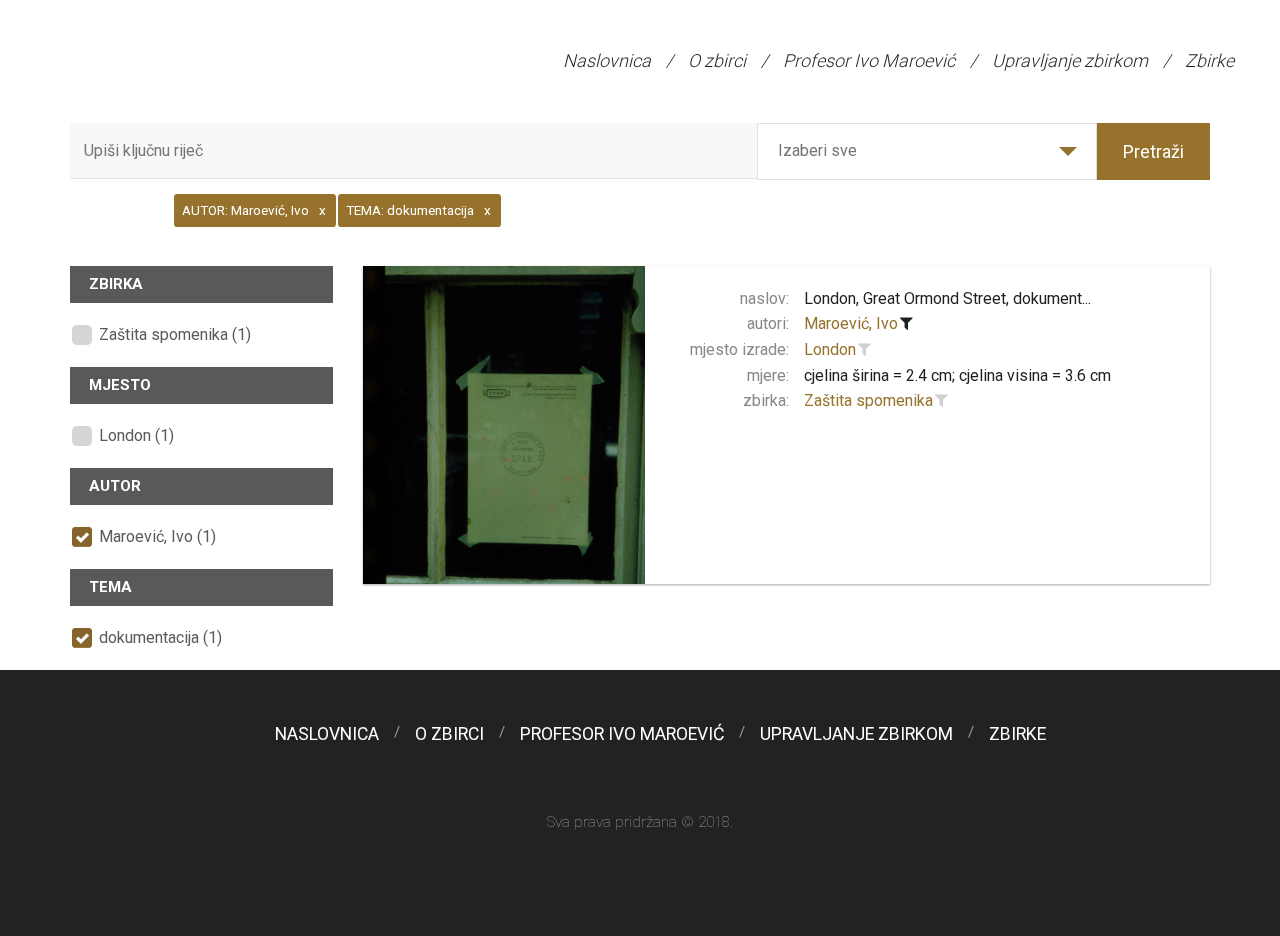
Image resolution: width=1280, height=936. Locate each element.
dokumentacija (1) (160, 637)
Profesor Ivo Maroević (869, 60)
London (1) (136, 435)
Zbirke (1209, 60)
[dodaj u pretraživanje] (865, 350)
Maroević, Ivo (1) (157, 536)
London (830, 349)
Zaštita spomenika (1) (175, 334)
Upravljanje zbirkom (1070, 60)
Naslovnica (607, 60)
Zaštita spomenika (868, 400)
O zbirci (717, 60)
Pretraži (1153, 151)
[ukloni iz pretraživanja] (907, 324)
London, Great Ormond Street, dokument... (947, 298)
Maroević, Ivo (851, 323)
